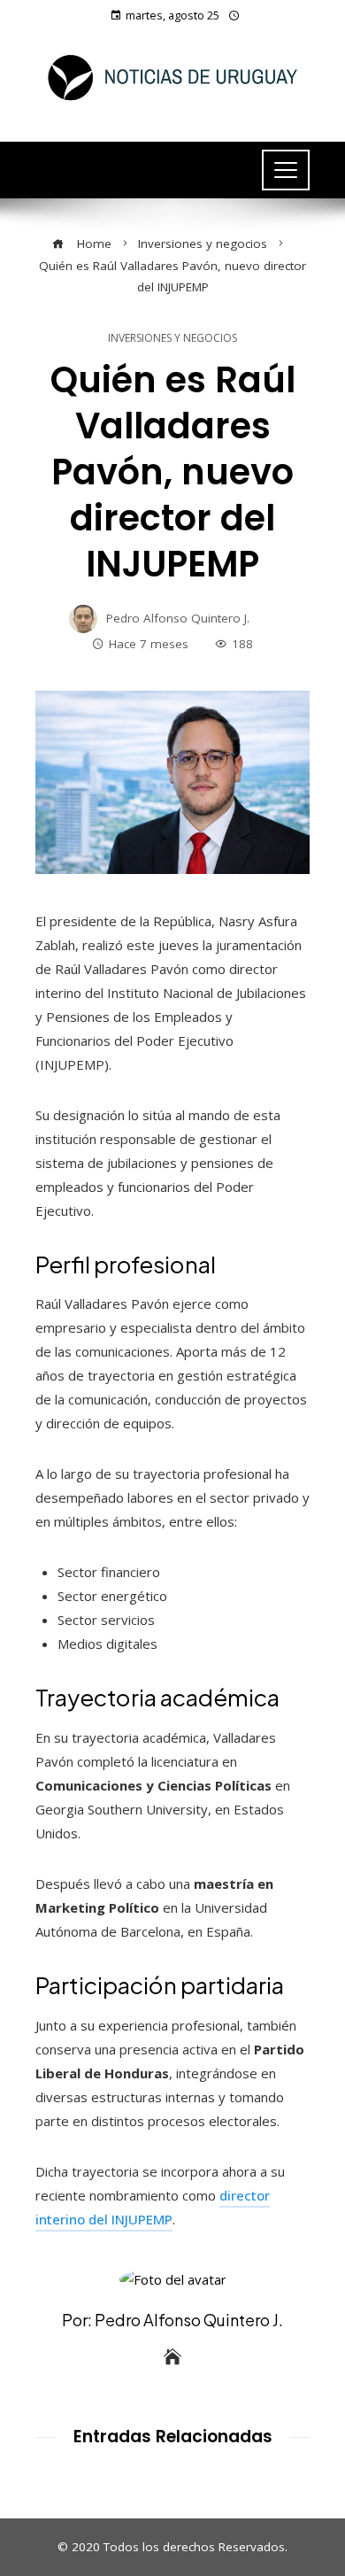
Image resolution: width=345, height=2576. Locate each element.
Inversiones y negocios (172, 338)
